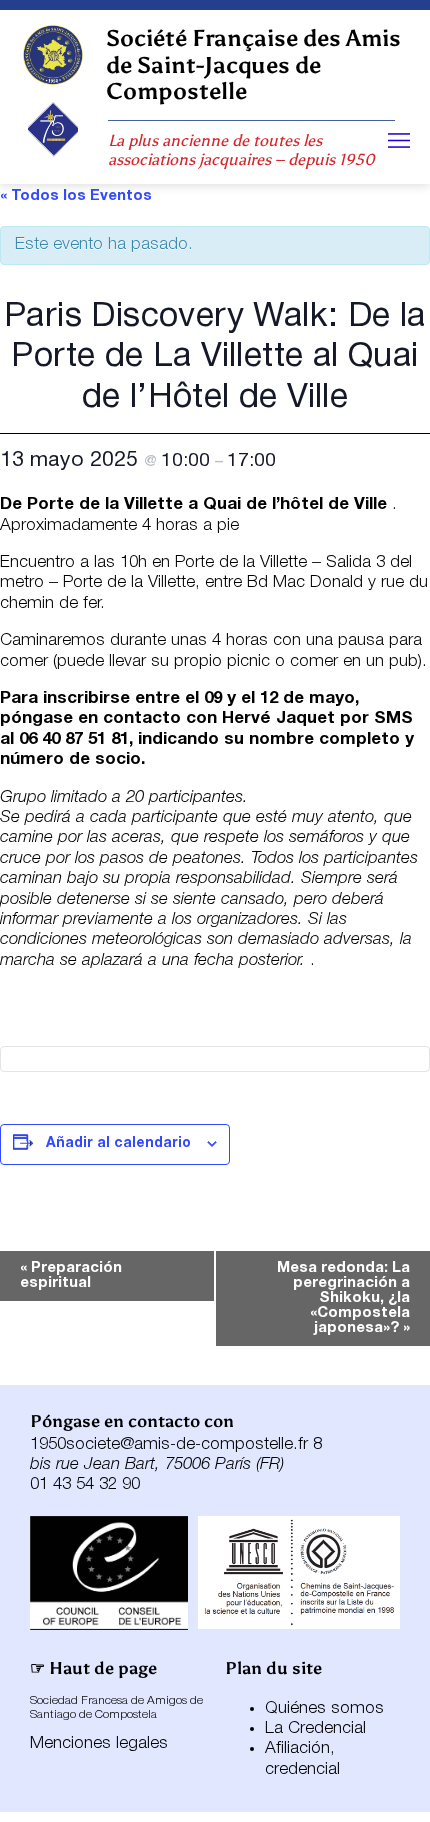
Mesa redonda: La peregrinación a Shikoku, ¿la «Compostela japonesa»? (343, 1298)
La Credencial (315, 1728)
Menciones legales (99, 1743)
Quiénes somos (324, 1708)
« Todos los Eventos (76, 196)
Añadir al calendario (118, 1143)
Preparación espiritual (71, 1275)
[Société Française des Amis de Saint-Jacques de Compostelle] (53, 55)
